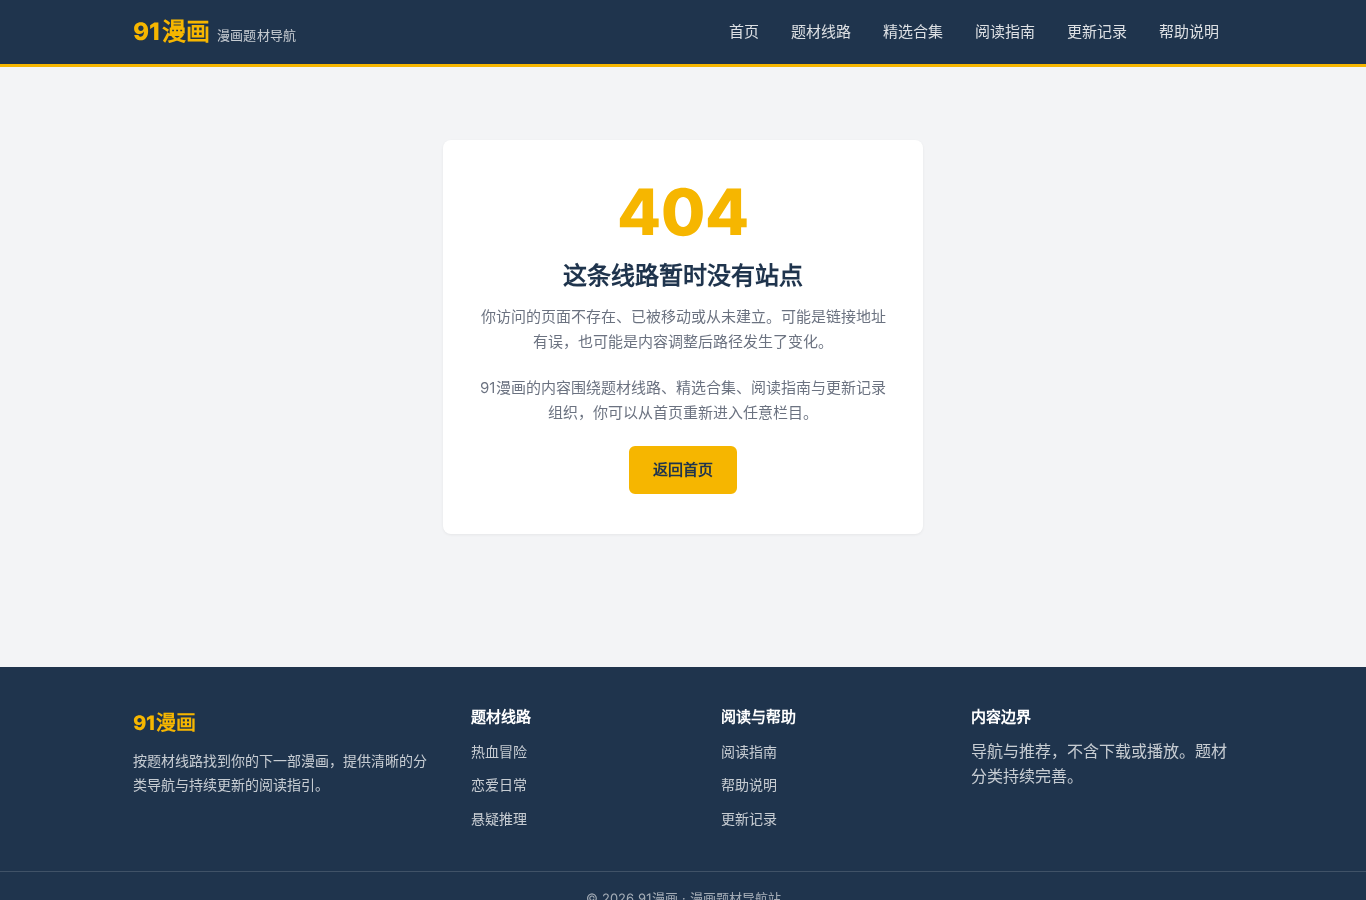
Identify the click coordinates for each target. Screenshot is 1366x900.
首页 (744, 31)
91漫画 (164, 723)
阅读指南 (1005, 31)
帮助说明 (1189, 31)
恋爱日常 (499, 784)
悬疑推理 (499, 818)
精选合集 (913, 31)
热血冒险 (499, 751)
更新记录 (1097, 31)
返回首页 (683, 469)
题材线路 (821, 31)
